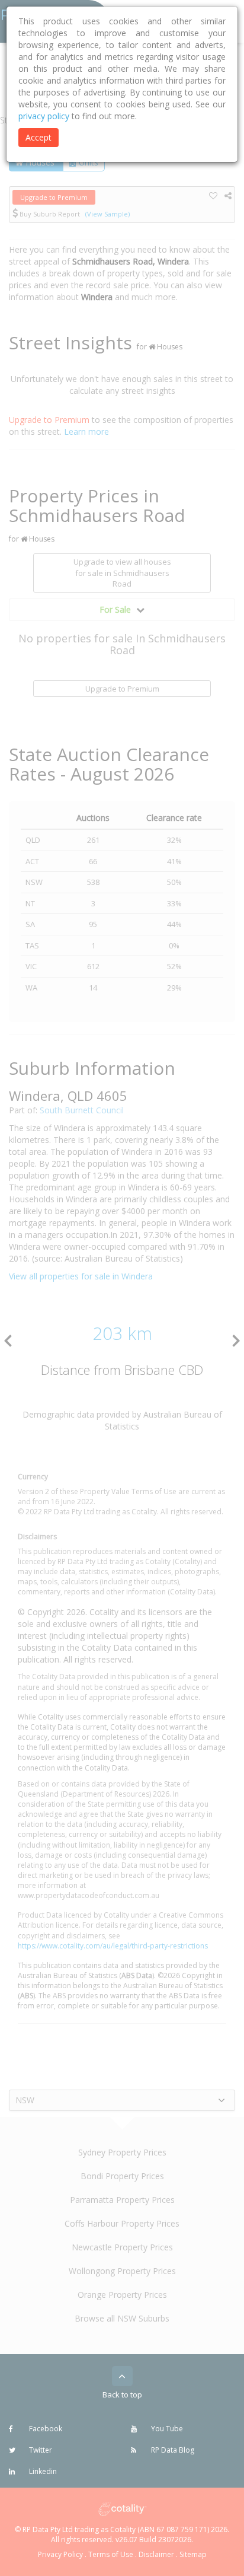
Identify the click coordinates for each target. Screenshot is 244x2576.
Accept (38, 137)
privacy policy (44, 116)
